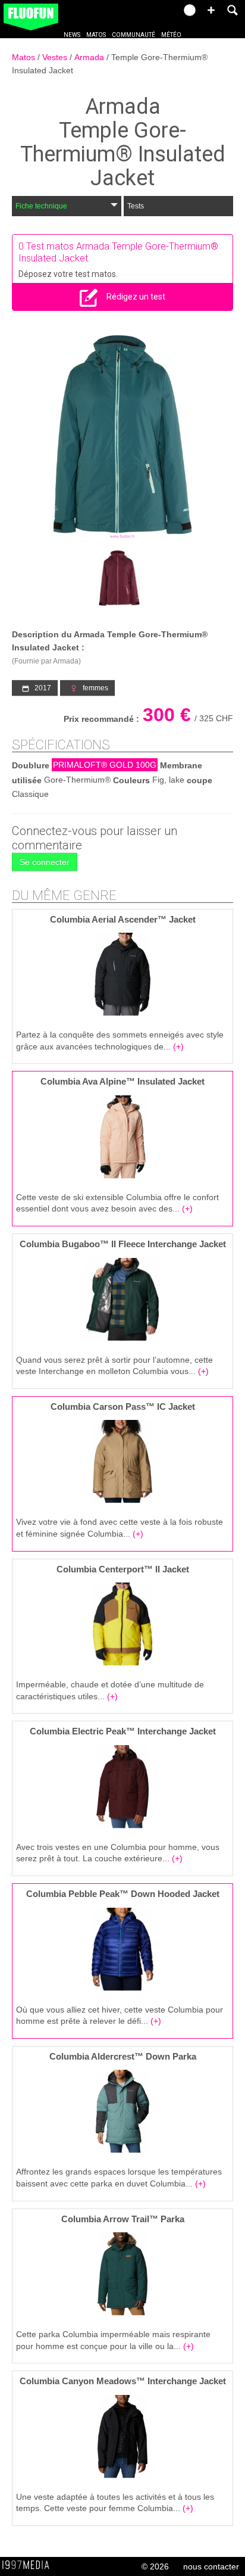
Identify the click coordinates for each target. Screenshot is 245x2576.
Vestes (56, 57)
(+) (178, 1046)
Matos (96, 35)
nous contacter (211, 2566)
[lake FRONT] (122, 436)
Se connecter (45, 862)
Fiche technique (41, 206)
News (72, 35)
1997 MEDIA (29, 2565)
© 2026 (155, 2566)
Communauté (134, 35)
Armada (90, 57)
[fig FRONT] (119, 578)
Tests (136, 206)
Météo (171, 35)
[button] (211, 10)
